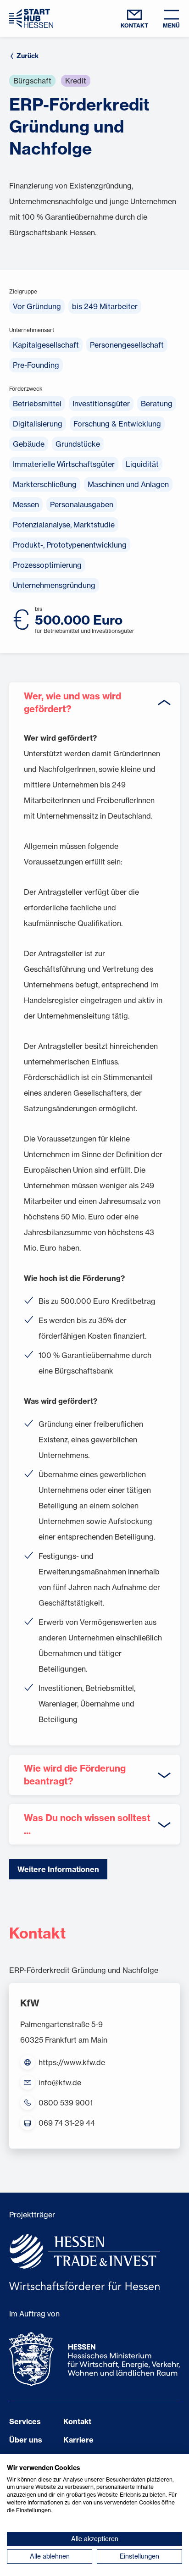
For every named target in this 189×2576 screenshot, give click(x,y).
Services (25, 2421)
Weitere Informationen (58, 1869)
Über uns (26, 2440)
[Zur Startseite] (31, 18)
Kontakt (77, 2421)
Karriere (78, 2440)
